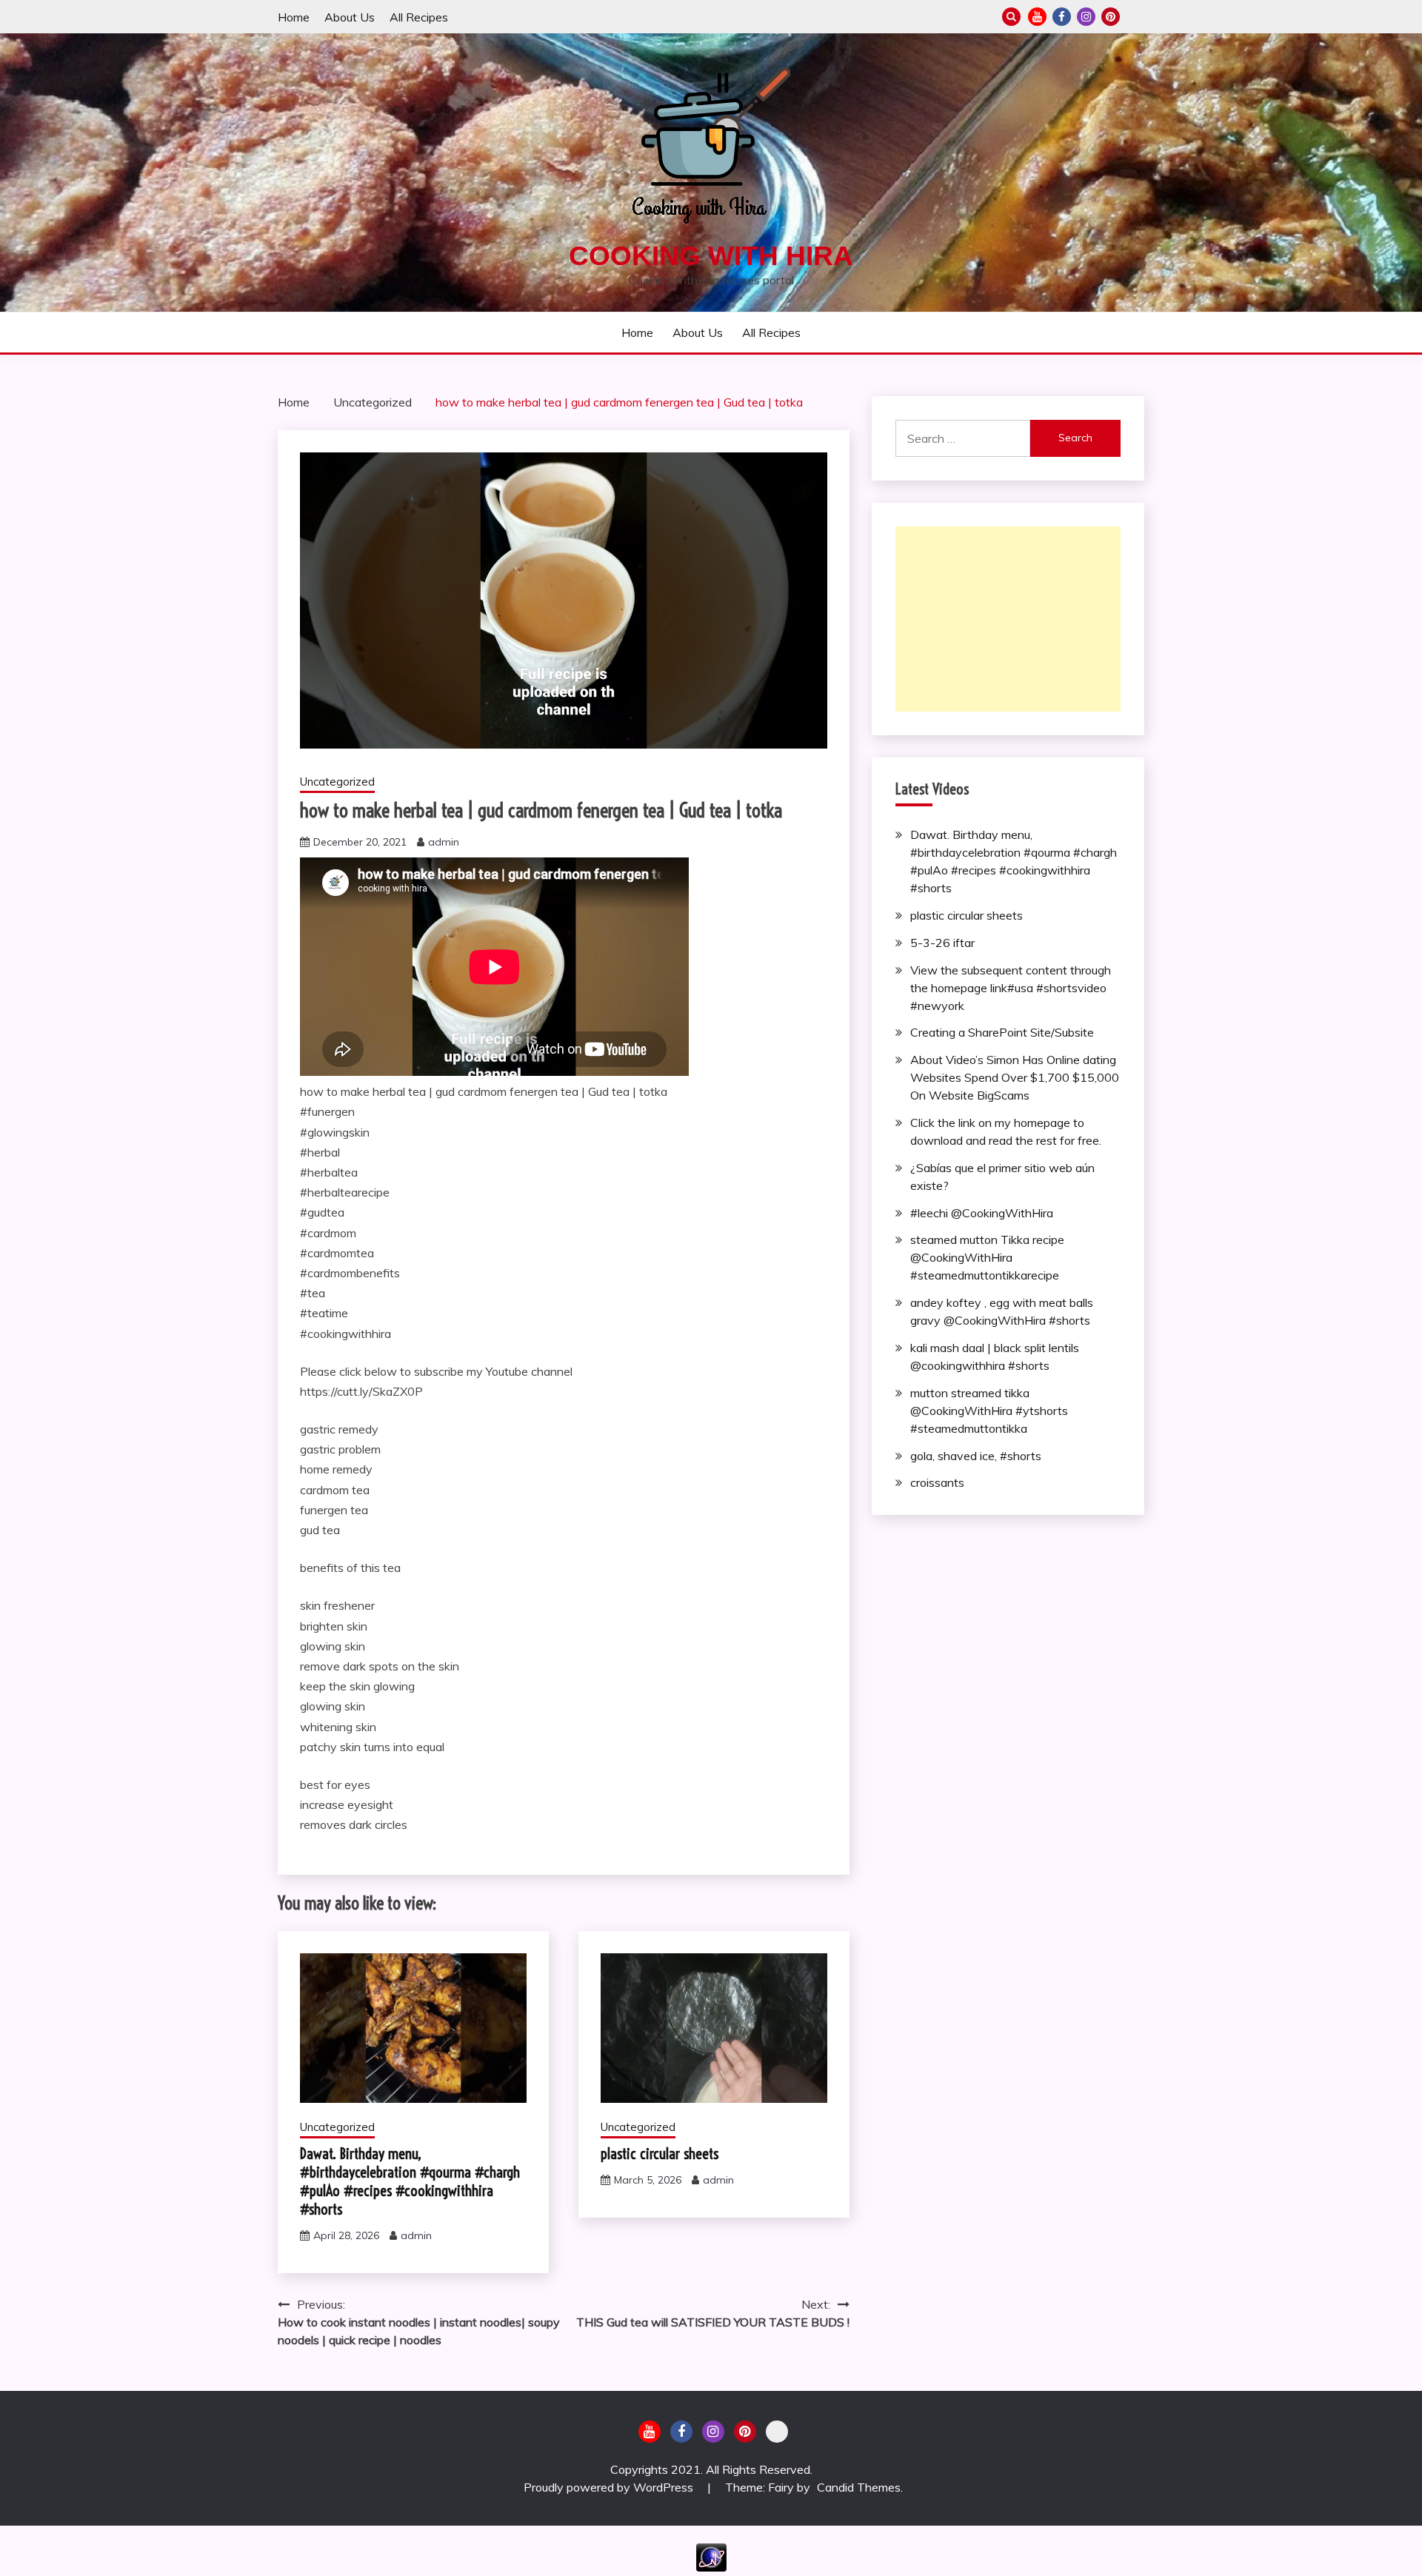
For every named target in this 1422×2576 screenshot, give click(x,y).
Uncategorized (337, 782)
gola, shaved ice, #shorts (976, 1456)
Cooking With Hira (711, 256)
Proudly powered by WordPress (610, 2487)
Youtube (1037, 17)
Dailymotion (1135, 17)
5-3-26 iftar (942, 943)
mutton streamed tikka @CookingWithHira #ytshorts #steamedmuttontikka (989, 1411)
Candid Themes (859, 2487)
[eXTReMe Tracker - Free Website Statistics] (711, 2567)
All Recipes (419, 17)
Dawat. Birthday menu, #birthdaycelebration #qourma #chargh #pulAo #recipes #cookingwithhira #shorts (410, 2181)
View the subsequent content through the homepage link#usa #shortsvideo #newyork (1011, 988)
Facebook (1062, 17)
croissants (937, 1482)
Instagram (1086, 17)
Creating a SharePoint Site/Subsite (1002, 1032)
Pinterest (1111, 17)
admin (444, 842)
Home (294, 17)
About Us (350, 17)
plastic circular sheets (660, 2154)
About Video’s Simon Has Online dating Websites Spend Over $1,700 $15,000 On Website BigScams (1015, 1077)
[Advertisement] (1008, 619)
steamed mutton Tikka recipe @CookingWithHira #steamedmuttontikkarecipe (987, 1257)
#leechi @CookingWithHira (982, 1213)
